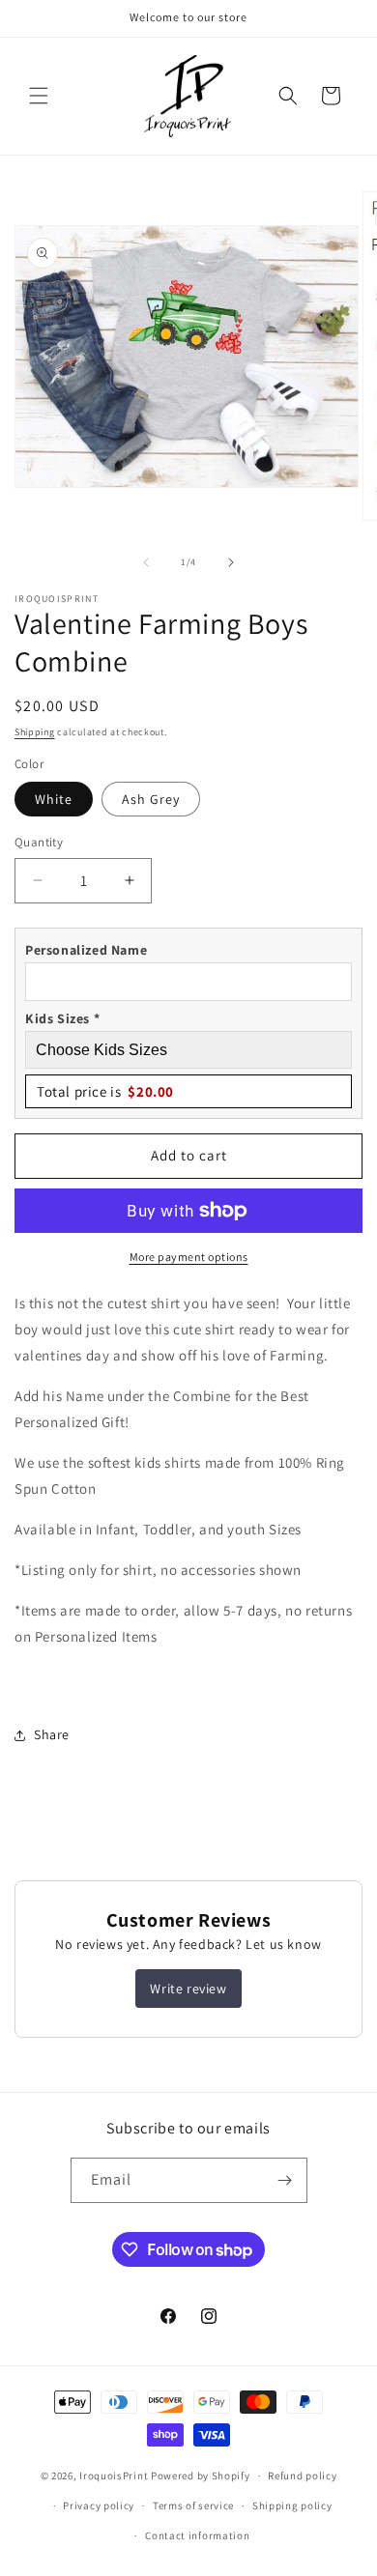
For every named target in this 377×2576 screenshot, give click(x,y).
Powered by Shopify (201, 2476)
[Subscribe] (285, 2180)
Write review (188, 1989)
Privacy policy (99, 2505)
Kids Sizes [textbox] (62, 1018)
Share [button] (52, 1734)
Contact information (197, 2535)
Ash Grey (151, 799)
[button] (39, 96)
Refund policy (302, 2476)
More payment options (189, 1257)
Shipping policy (292, 2505)
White (54, 799)
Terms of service (193, 2505)
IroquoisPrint (114, 2476)
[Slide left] (146, 562)
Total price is (105, 1091)
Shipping (35, 732)
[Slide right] (231, 562)
